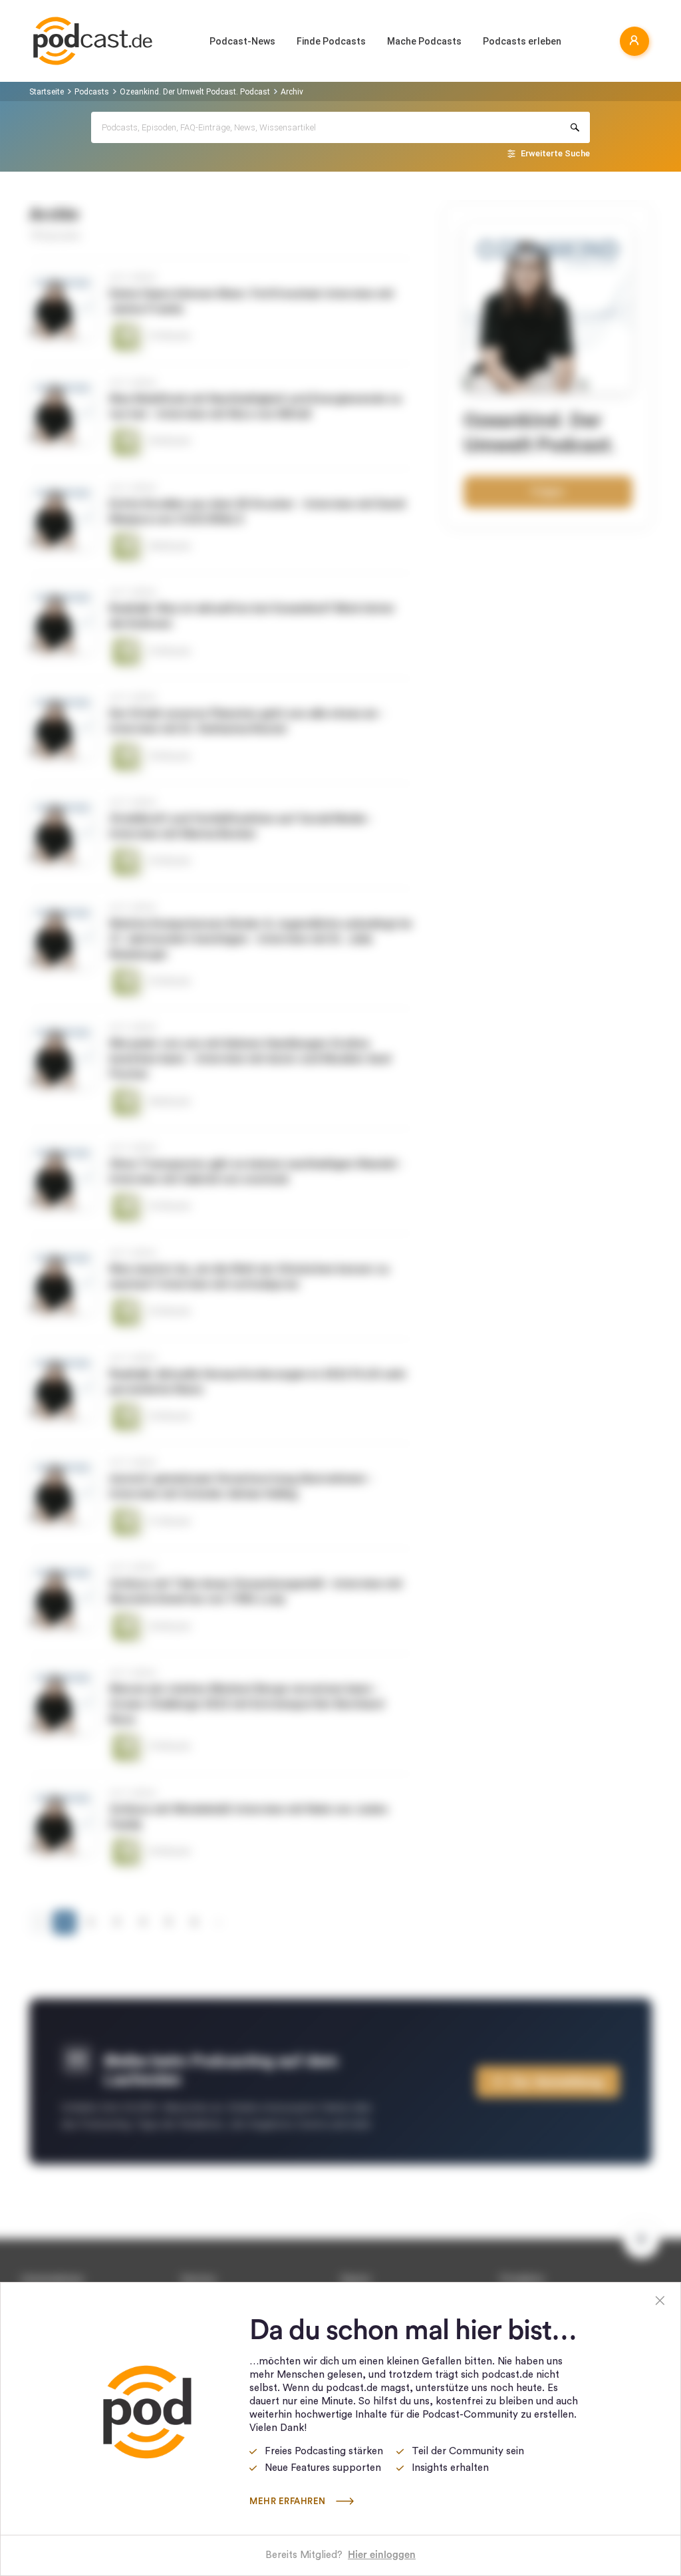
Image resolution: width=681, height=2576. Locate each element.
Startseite (47, 92)
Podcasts (92, 92)
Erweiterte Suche (555, 153)
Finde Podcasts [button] (331, 41)
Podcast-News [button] (242, 41)
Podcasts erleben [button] (522, 41)
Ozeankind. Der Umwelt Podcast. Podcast (195, 92)
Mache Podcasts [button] (424, 41)
